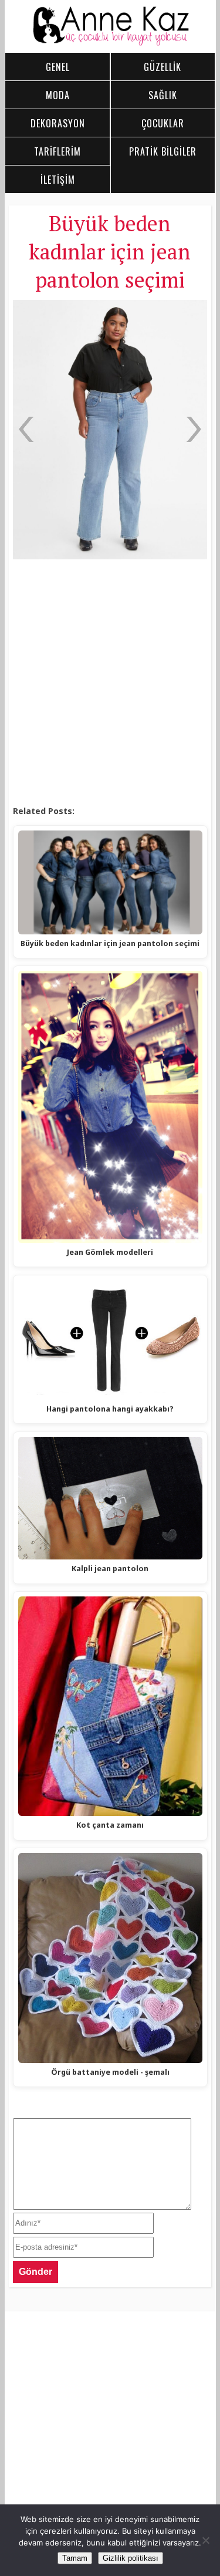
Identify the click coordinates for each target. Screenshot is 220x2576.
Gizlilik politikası (131, 2558)
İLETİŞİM (58, 180)
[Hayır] (205, 2540)
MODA (58, 95)
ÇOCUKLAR (163, 123)
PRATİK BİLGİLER (163, 151)
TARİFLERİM (57, 151)
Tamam (75, 2558)
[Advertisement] (110, 683)
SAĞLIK (163, 95)
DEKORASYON (58, 123)
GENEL (58, 67)
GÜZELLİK (163, 67)
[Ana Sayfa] (110, 43)
